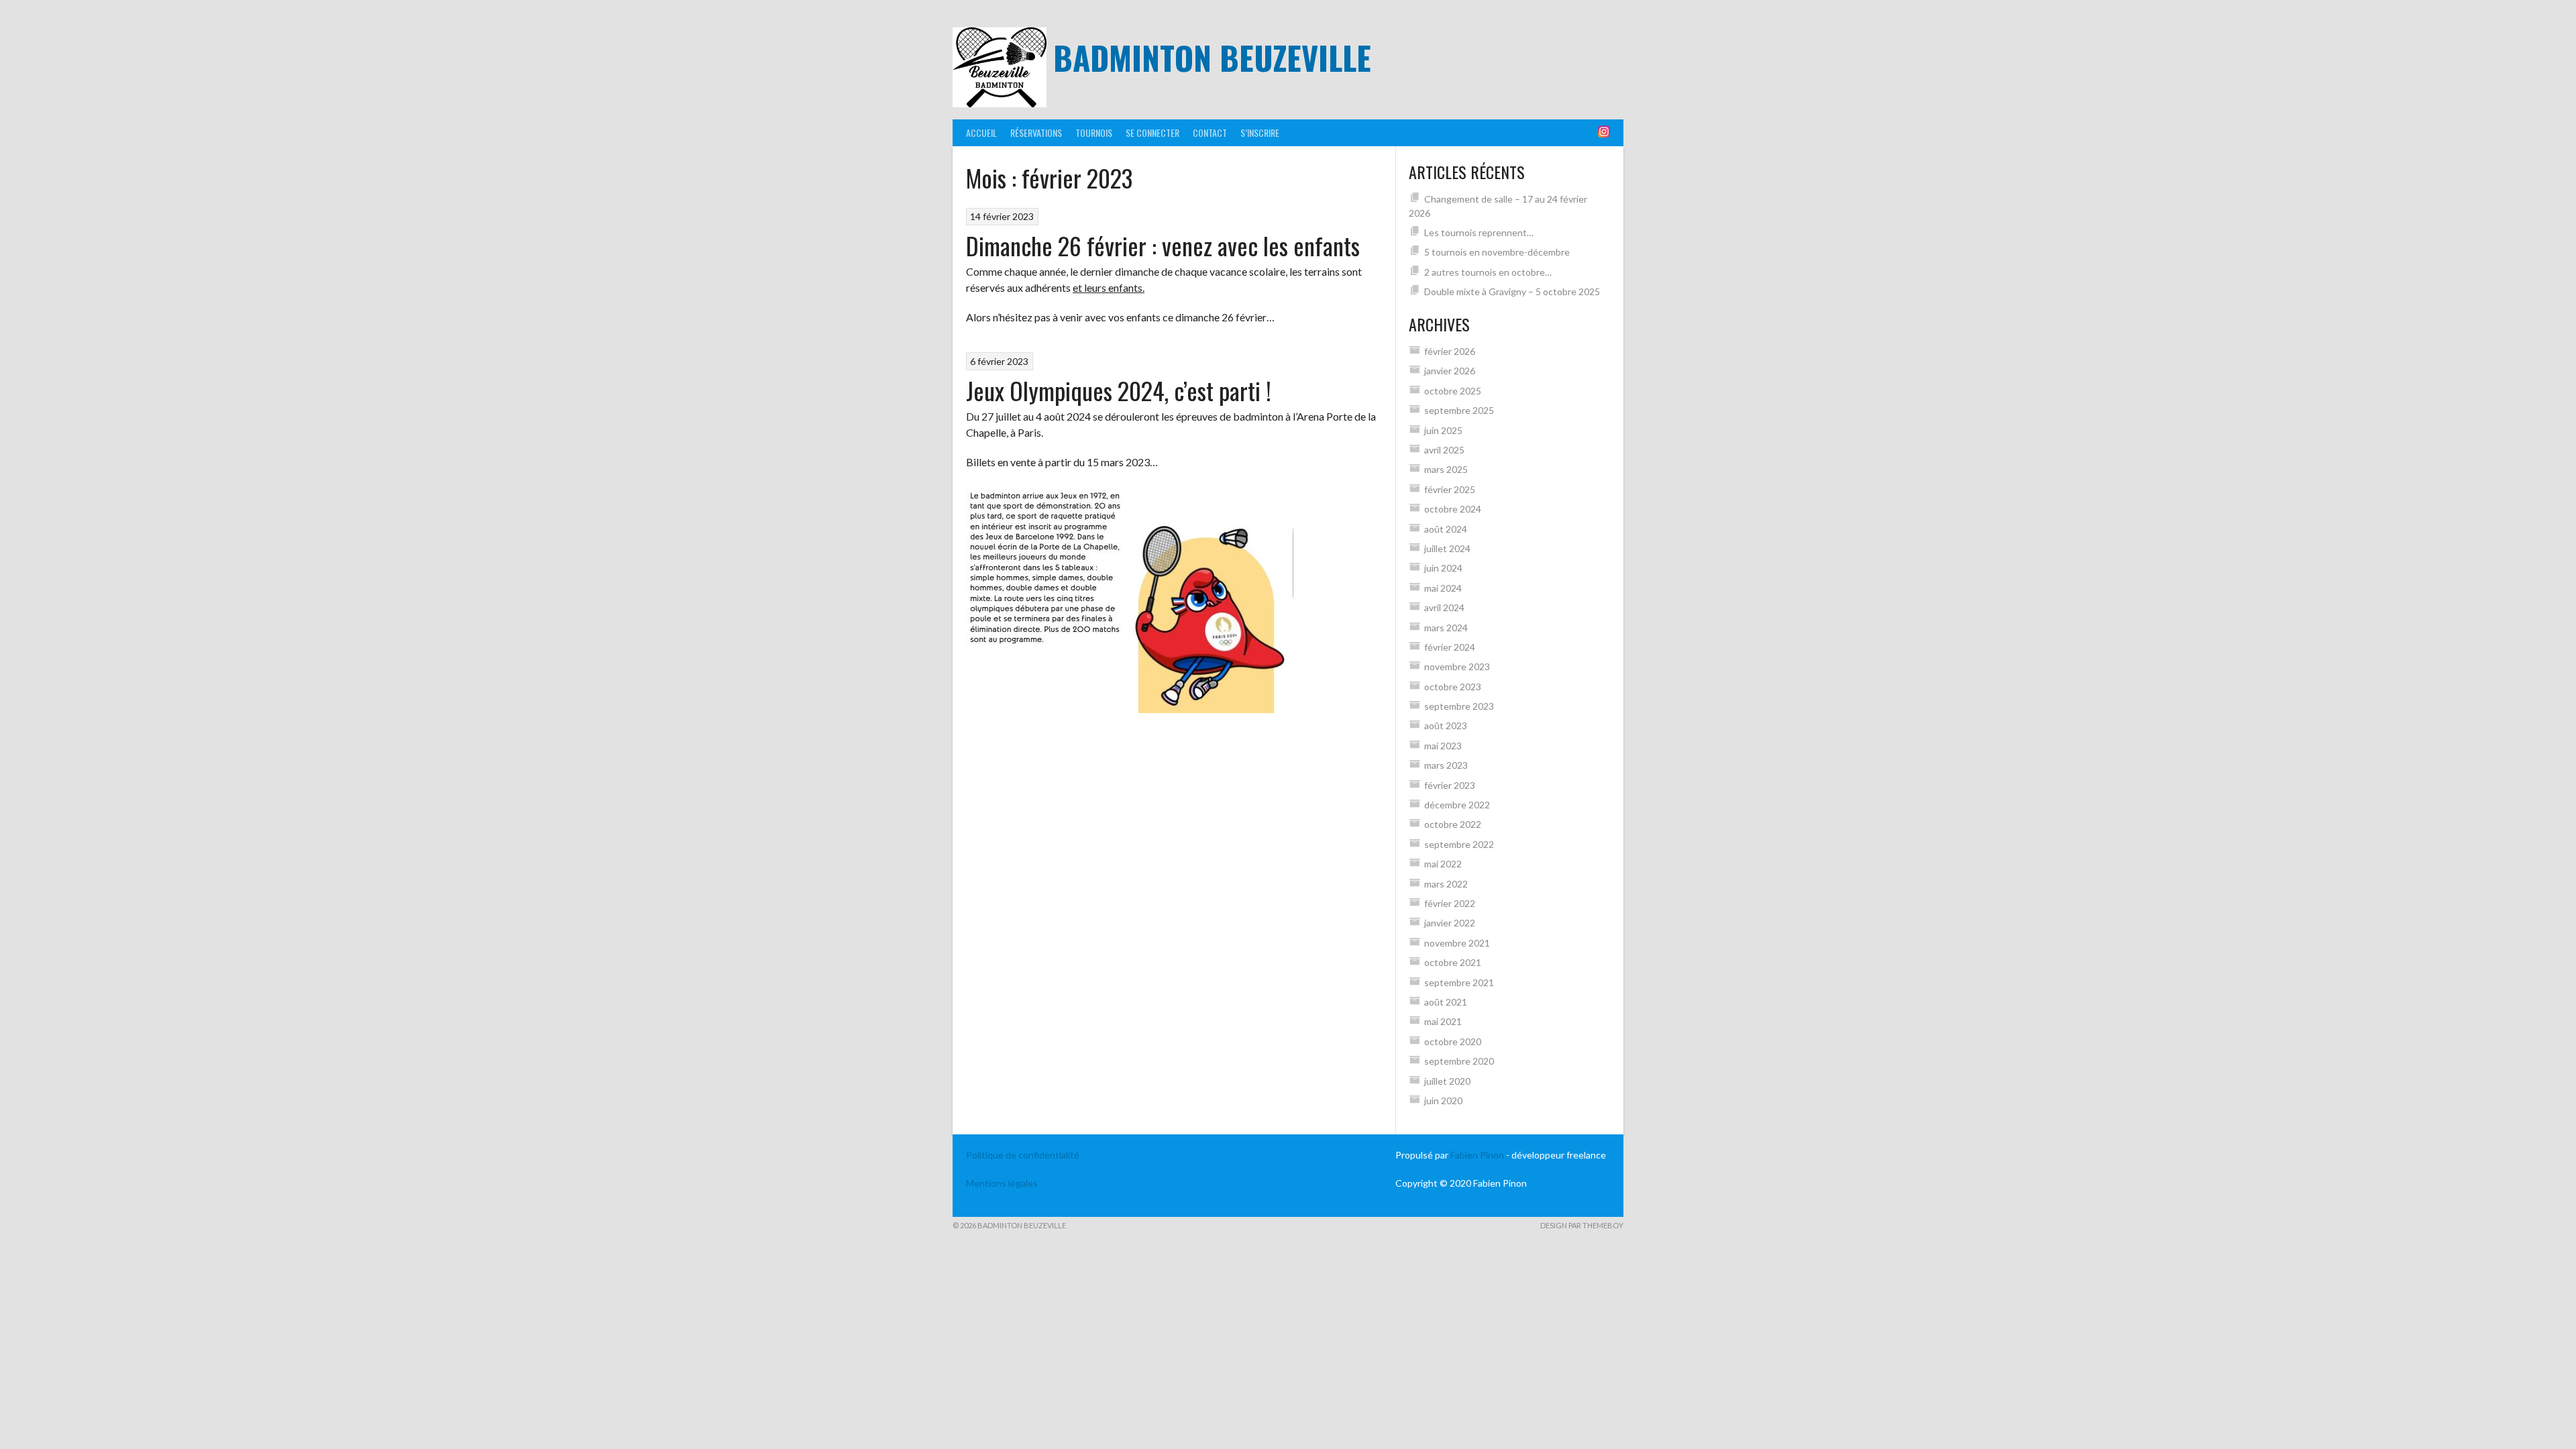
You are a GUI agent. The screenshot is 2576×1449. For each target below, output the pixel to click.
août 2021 (1446, 1002)
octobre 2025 (1453, 391)
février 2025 (1450, 489)
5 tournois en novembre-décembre (1497, 252)
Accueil (981, 132)
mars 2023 (1446, 765)
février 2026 (1450, 351)
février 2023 (1450, 785)
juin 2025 (1443, 430)
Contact (1210, 132)
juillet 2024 (1447, 548)
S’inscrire (1260, 132)
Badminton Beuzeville (1212, 57)
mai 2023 (1443, 746)
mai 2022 (1443, 864)
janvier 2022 (1450, 923)
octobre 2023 (1453, 687)
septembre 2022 (1459, 844)
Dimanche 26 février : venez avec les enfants (1163, 245)
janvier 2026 (1450, 371)
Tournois (1094, 132)
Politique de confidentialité (1023, 1155)
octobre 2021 (1453, 962)
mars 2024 (1446, 628)
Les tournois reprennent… (1479, 232)
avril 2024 (1444, 607)
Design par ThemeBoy (1582, 1225)
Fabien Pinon (1477, 1155)
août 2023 (1446, 726)
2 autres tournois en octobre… (1488, 272)
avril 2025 (1444, 450)
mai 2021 (1443, 1021)
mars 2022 (1446, 884)
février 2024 (1450, 647)
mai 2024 (1443, 588)
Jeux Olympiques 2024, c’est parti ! (1119, 390)
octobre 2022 (1453, 824)
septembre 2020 (1459, 1061)
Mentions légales (1002, 1183)
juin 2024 (1443, 568)
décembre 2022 (1457, 805)
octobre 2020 (1453, 1041)
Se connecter (1152, 132)
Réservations (1036, 132)
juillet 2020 (1447, 1081)
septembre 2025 (1459, 410)
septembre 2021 (1459, 982)
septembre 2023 (1459, 706)
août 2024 (1446, 529)
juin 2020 (1443, 1101)
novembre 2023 (1457, 666)
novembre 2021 (1457, 943)
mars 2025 (1446, 469)
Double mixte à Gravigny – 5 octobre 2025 (1512, 291)
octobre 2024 (1453, 509)
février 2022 (1450, 903)
